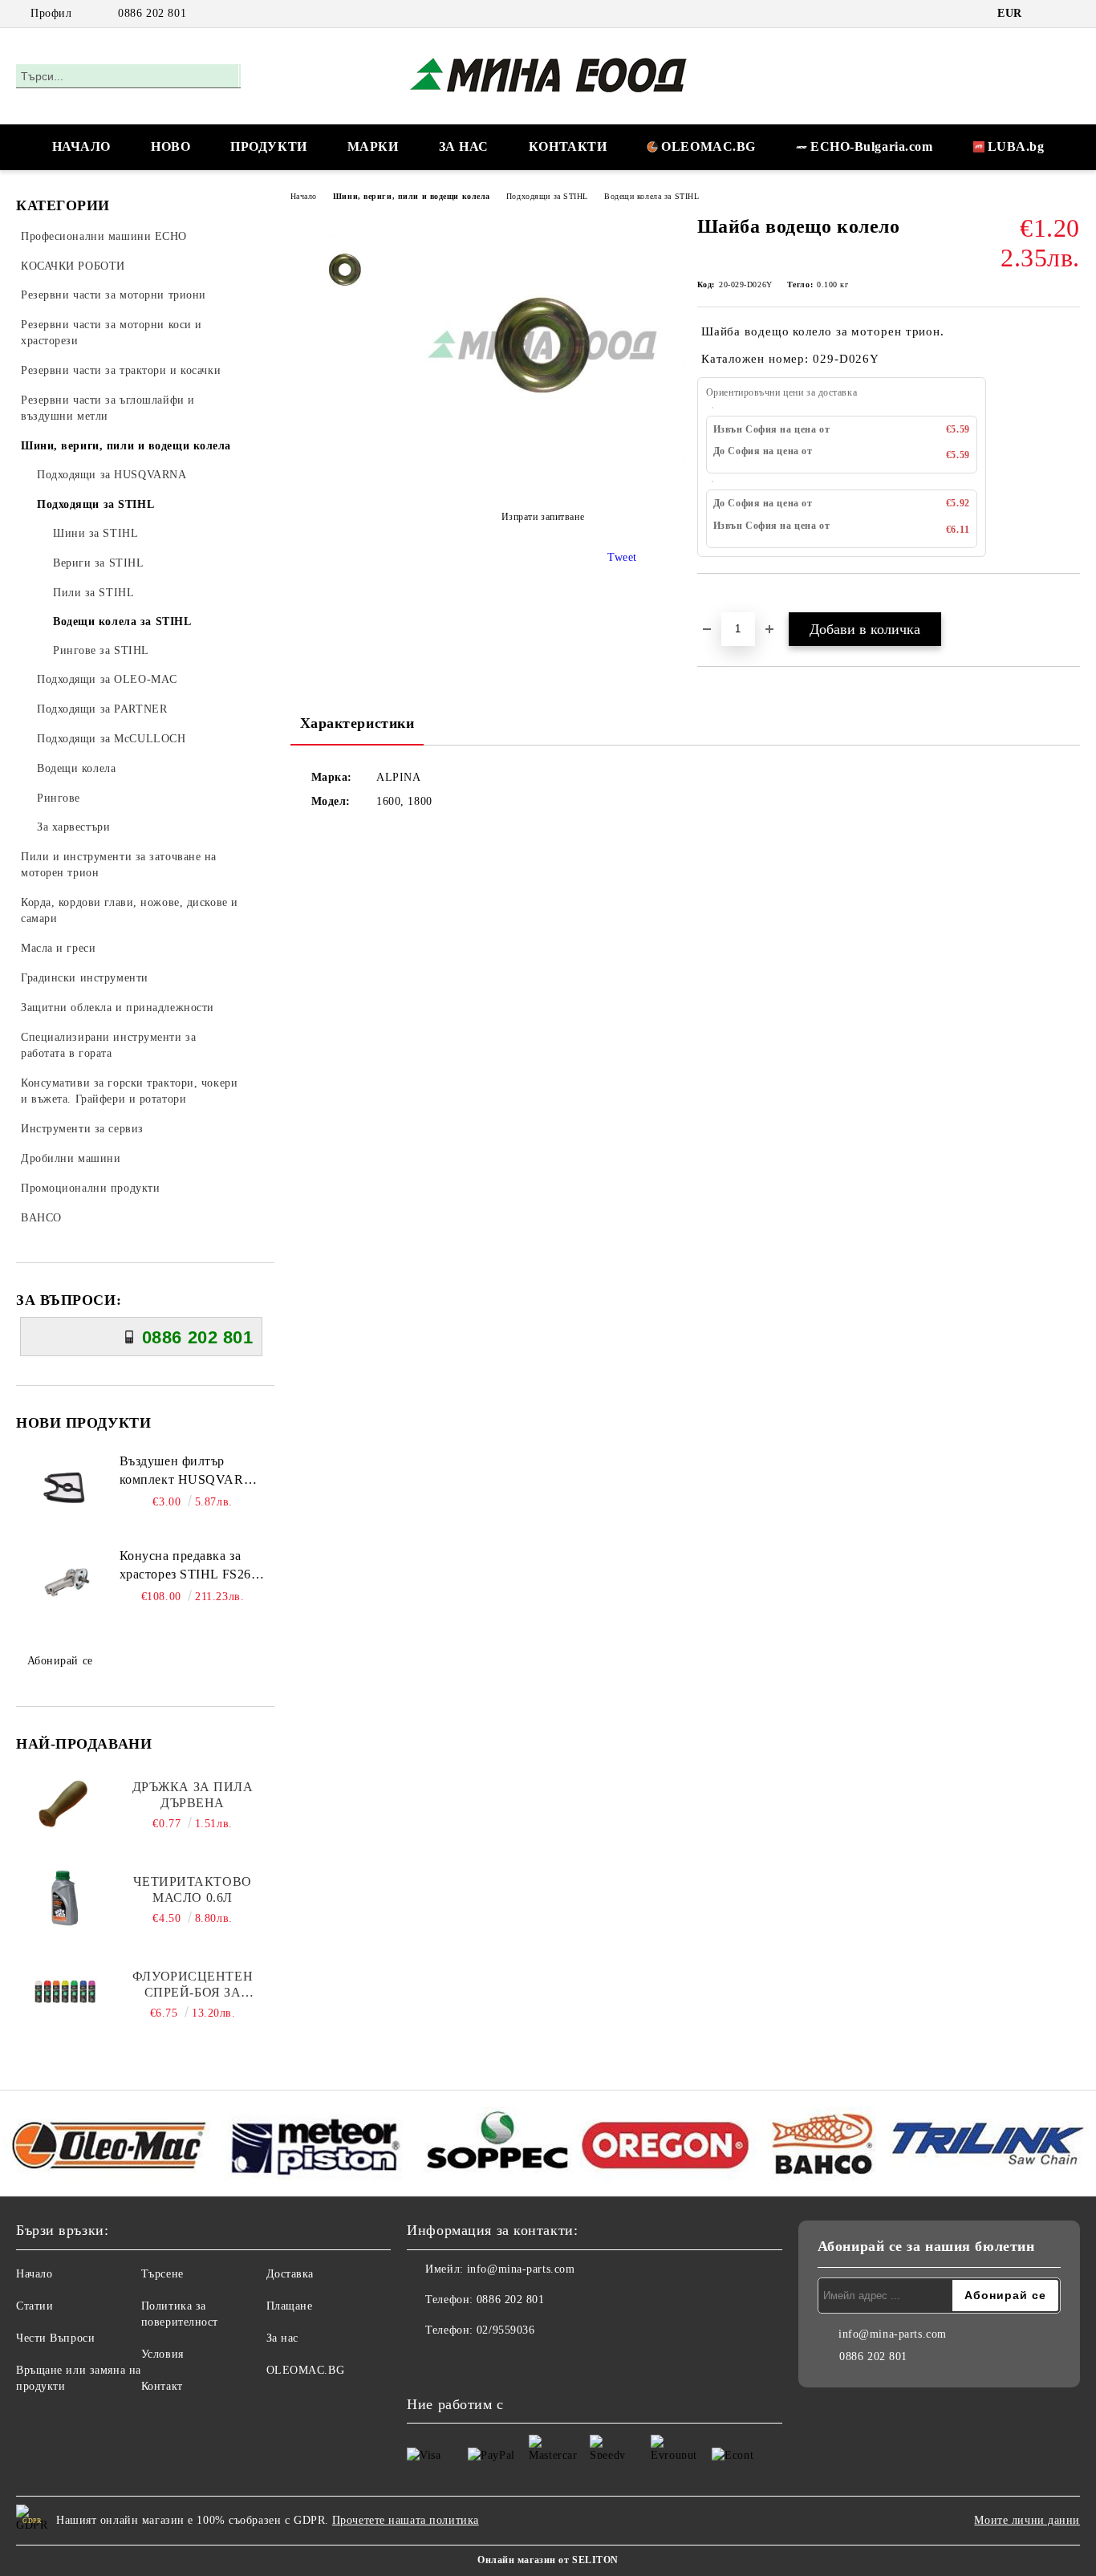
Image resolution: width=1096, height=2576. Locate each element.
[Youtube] (455, 2363)
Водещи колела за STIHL (652, 196)
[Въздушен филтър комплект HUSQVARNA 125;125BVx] (66, 1489)
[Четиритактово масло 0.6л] (66, 1896)
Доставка (290, 2274)
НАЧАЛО (81, 146)
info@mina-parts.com (521, 2269)
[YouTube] (1071, 14)
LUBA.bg (1016, 146)
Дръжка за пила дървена (193, 1795)
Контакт (162, 2386)
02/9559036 (506, 2330)
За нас (282, 2338)
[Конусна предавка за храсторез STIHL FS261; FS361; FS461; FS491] (66, 1583)
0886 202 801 (152, 13)
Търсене (162, 2274)
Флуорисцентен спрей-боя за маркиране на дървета (193, 1985)
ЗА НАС (464, 146)
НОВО (170, 146)
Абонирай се (60, 1661)
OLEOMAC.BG (708, 146)
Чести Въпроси (55, 2338)
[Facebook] (1047, 14)
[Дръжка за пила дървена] (66, 1802)
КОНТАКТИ (568, 146)
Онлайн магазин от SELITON (548, 2560)
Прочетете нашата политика (406, 2520)
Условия (162, 2354)
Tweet (622, 557)
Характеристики (357, 723)
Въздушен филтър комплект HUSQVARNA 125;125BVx (191, 1472)
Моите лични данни (1027, 2520)
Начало (304, 196)
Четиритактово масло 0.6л (192, 1889)
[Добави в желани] (728, 601)
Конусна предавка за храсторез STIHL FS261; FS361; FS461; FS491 (191, 1566)
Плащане (290, 2306)
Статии (35, 2306)
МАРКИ (373, 146)
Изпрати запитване (543, 518)
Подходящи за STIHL (547, 196)
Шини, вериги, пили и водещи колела (412, 196)
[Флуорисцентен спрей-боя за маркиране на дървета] (66, 1991)
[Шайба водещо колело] (542, 473)
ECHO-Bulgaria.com (872, 146)
